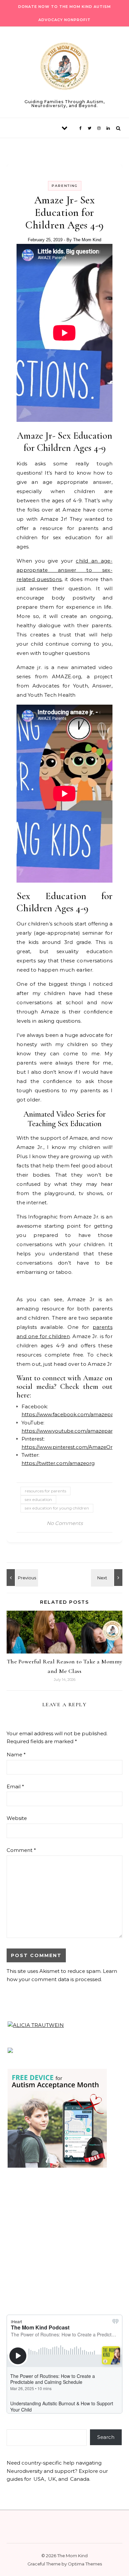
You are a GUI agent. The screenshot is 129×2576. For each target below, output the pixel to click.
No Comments (65, 1523)
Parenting (65, 186)
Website (17, 1818)
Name (16, 1755)
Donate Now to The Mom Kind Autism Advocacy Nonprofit (64, 13)
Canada (80, 2479)
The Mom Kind (87, 240)
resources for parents (45, 1491)
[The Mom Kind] (64, 67)
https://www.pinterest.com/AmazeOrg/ (69, 1447)
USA (39, 2479)
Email (15, 1786)
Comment (21, 1850)
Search (106, 2437)
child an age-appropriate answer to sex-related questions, (64, 570)
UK (52, 2479)
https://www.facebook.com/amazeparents (74, 1414)
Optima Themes (85, 2564)
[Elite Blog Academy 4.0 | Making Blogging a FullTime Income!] (107, 1578)
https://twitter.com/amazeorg (58, 1463)
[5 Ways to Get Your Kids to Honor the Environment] (21, 1578)
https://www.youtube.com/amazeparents (72, 1431)
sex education (38, 1499)
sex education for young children (57, 1508)
